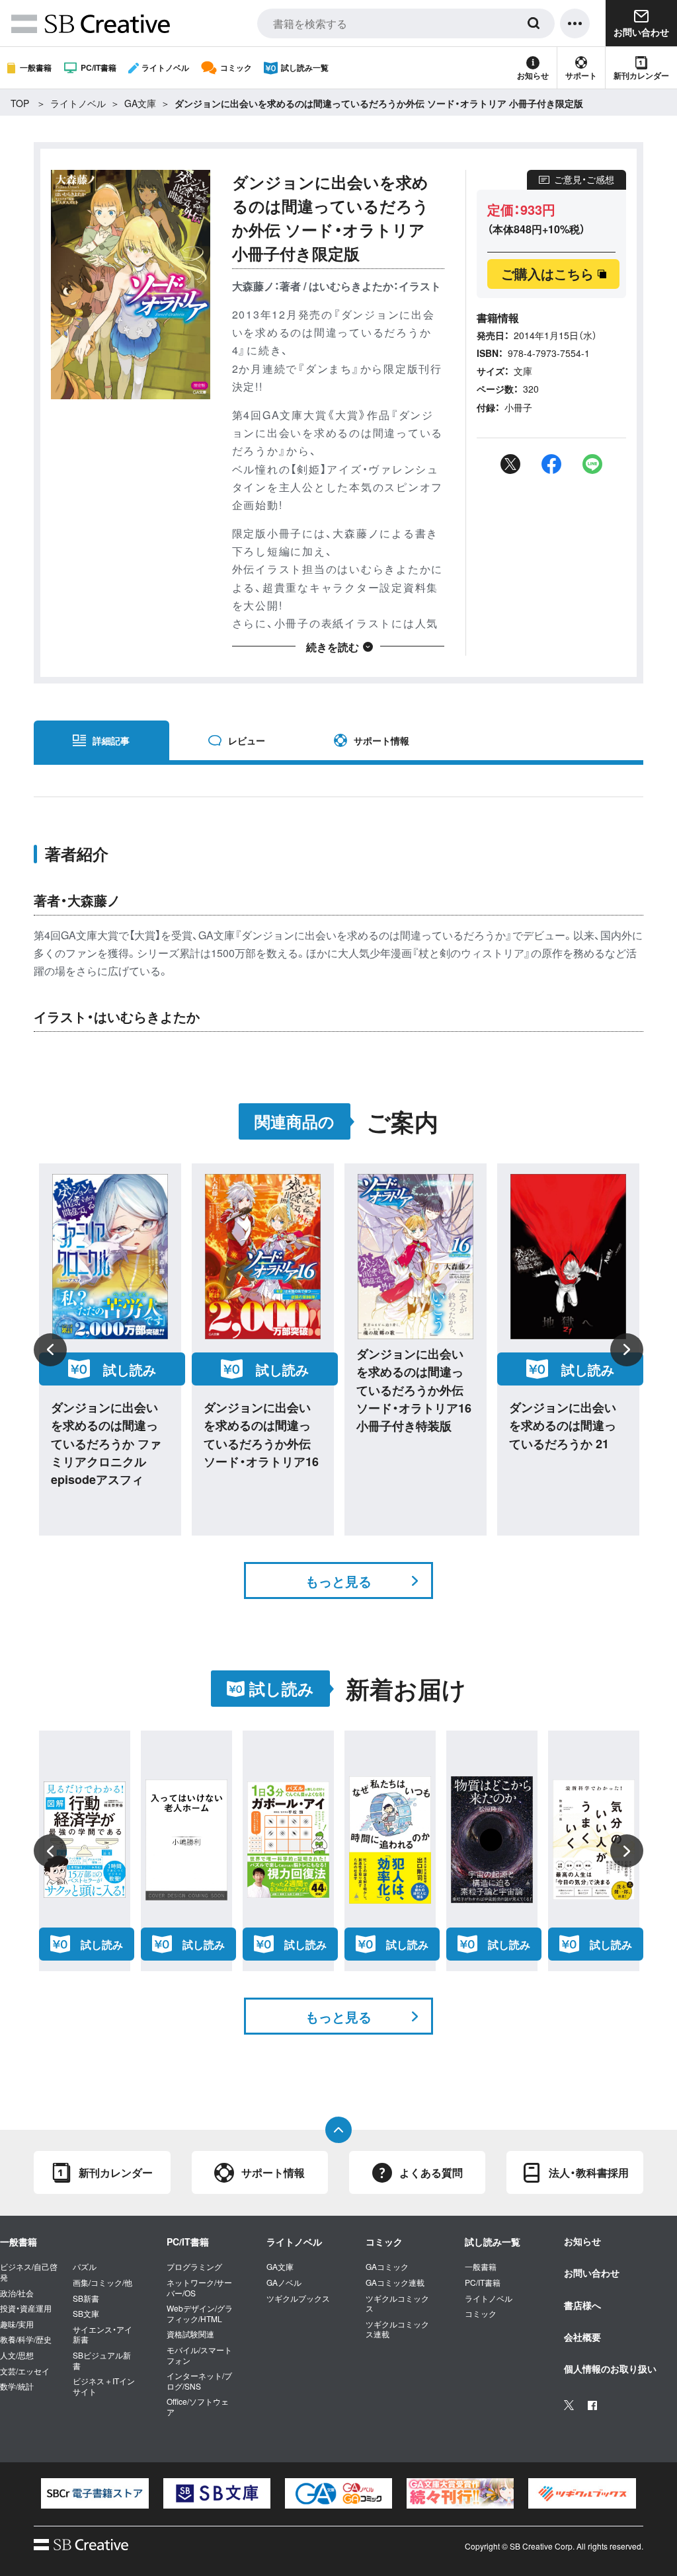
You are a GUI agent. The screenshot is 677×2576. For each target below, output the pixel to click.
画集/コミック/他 (102, 2283)
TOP (20, 103)
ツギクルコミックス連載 (397, 2329)
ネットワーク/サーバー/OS (199, 2287)
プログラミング (194, 2267)
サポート (581, 75)
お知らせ (533, 75)
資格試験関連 (190, 2334)
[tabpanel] (95, 2493)
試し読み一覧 (305, 67)
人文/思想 (17, 2355)
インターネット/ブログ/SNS (199, 2381)
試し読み (130, 1369)
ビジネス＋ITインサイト (104, 2386)
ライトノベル (165, 67)
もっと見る (338, 1581)
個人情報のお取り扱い (610, 2368)
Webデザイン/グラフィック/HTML (200, 2313)
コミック (236, 67)
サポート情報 (381, 740)
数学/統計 (17, 2386)
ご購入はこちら (547, 273)
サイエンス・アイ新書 (102, 2334)
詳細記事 (111, 740)
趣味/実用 (17, 2324)
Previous (50, 1350)
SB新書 (86, 2298)
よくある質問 (431, 2172)
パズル (85, 2267)
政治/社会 (17, 2293)
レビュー (247, 740)
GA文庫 (140, 103)
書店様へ (582, 2305)
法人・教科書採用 (589, 2172)
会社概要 (582, 2337)
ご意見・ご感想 (584, 179)
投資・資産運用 (26, 2308)
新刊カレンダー (641, 75)
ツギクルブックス (298, 2298)
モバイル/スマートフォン (199, 2355)
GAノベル (284, 2283)
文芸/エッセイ (25, 2371)
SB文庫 (86, 2314)
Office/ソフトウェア (198, 2406)
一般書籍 (36, 67)
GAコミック (387, 2267)
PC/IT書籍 (99, 67)
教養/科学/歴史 (26, 2339)
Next (627, 1350)
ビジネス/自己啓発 (29, 2272)
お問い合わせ (592, 2273)
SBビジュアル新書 (102, 2360)
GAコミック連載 (395, 2283)
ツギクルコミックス (397, 2303)
